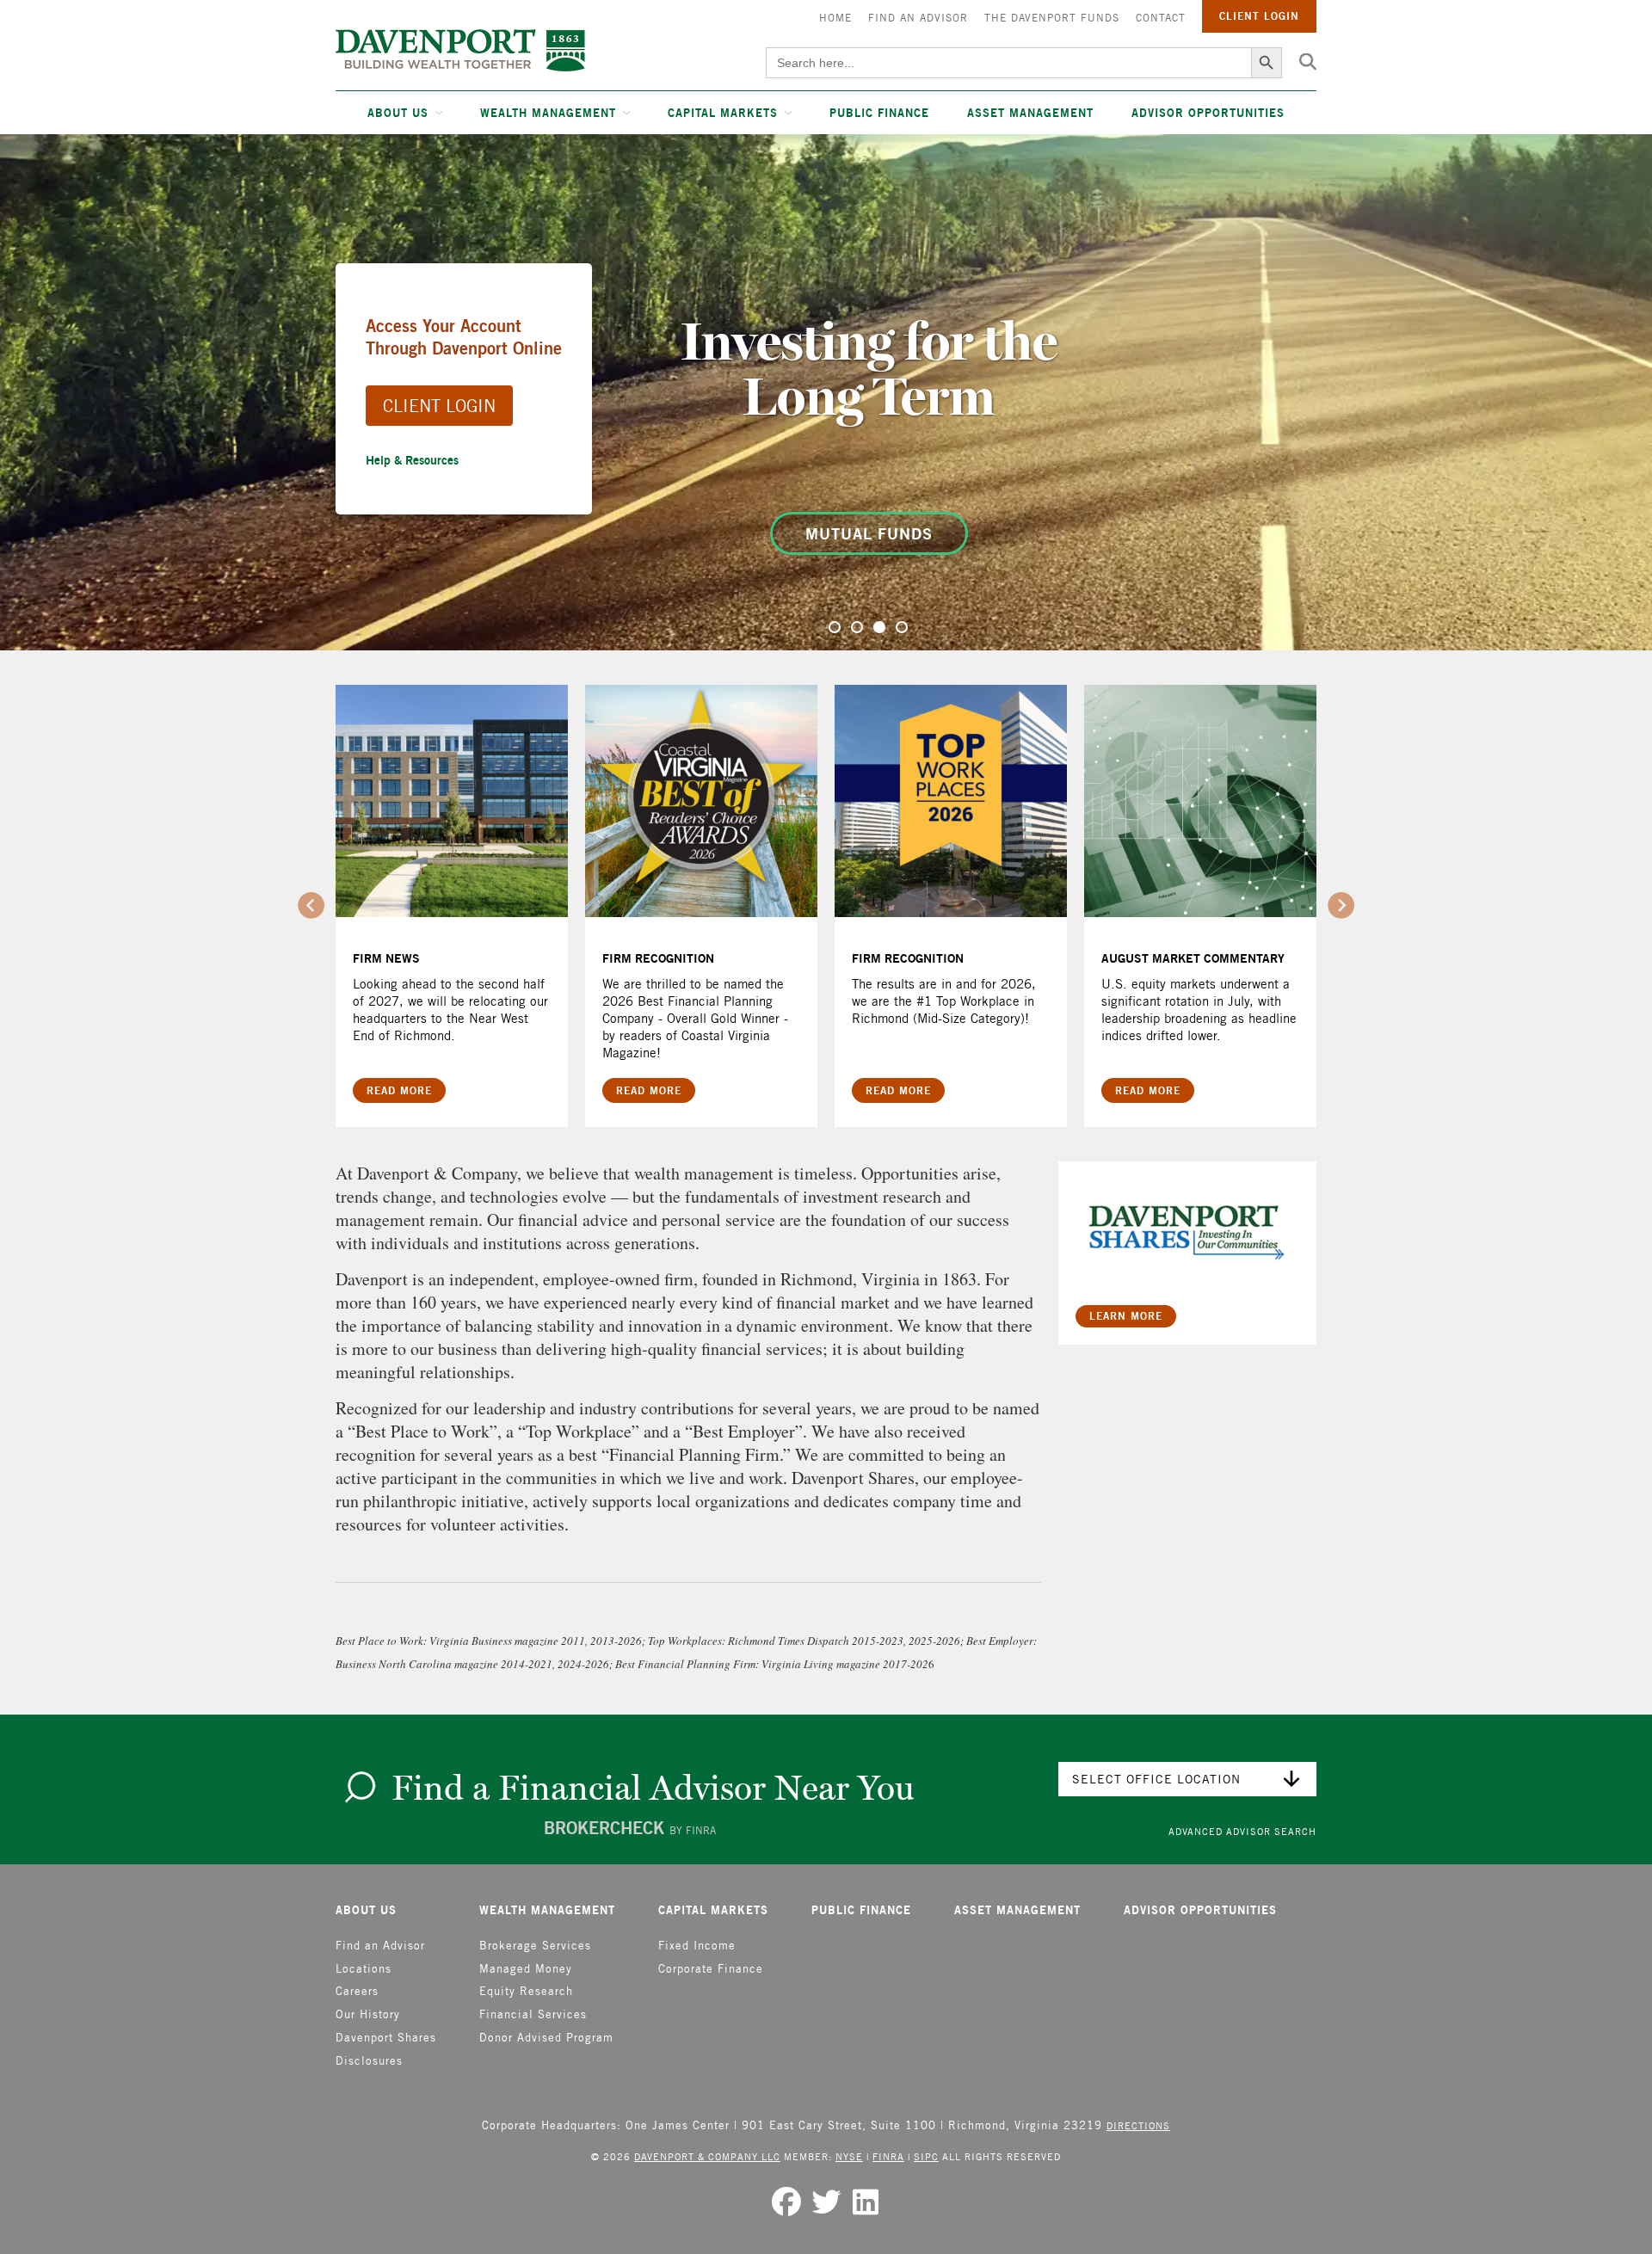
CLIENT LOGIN (439, 406)
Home (835, 18)
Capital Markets (723, 113)
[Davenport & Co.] (460, 50)
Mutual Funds (869, 533)
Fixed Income (697, 1946)
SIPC (926, 2156)
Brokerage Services (535, 1946)
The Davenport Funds (1052, 18)
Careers (357, 1991)
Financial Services (533, 2014)
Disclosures (369, 2061)
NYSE (849, 2156)
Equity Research (526, 1991)
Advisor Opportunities (1208, 113)
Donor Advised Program (546, 2038)
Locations (364, 1969)
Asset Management (1030, 113)
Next (1341, 906)
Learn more (1126, 1316)
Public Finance (879, 113)
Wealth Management (548, 113)
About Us (398, 113)
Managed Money (526, 1969)
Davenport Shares (386, 2038)
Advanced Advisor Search (1242, 1831)
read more (399, 1090)
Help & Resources (412, 460)
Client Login (1259, 16)
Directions (1138, 2125)
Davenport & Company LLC (707, 2156)
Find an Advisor (918, 18)
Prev (311, 906)
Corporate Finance (711, 1969)
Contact (1161, 18)
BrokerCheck (630, 1828)
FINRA (888, 2156)
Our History (368, 2014)
